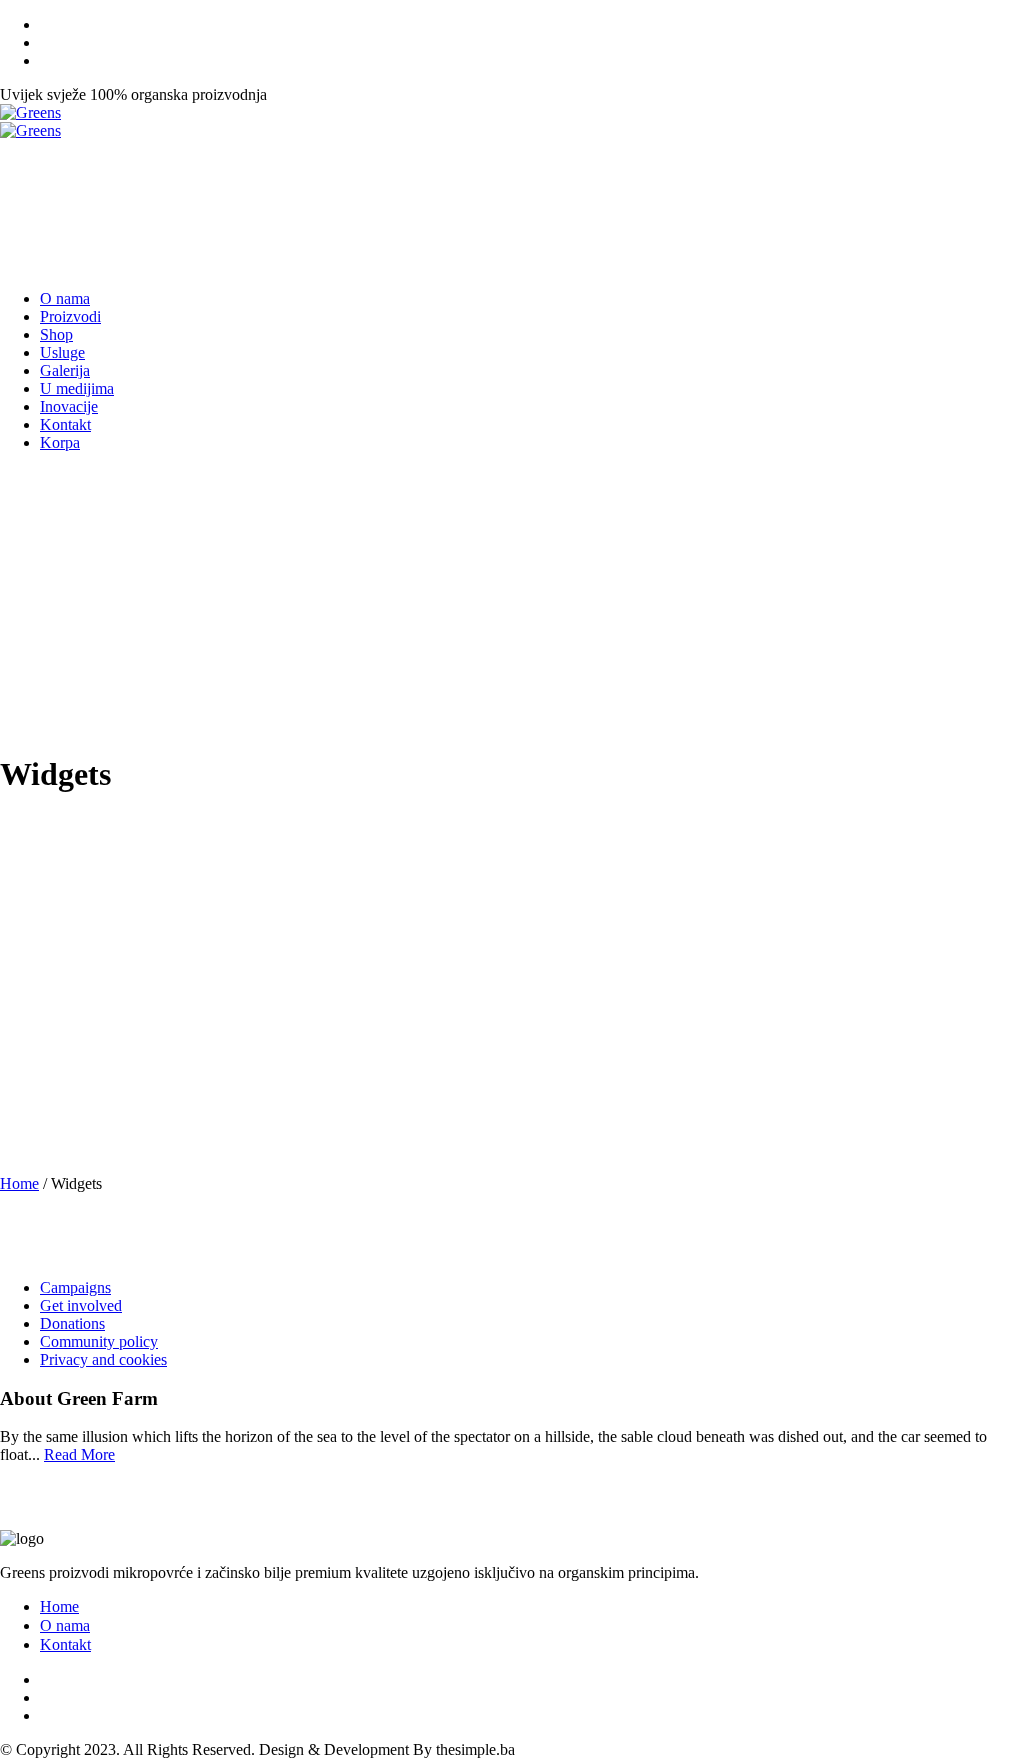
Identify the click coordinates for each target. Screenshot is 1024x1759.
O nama (65, 1625)
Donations (72, 1323)
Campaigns (75, 1287)
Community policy (99, 1341)
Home (19, 1183)
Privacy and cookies (103, 1359)
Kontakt (65, 1644)
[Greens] (30, 121)
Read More (79, 1454)
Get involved (81, 1305)
